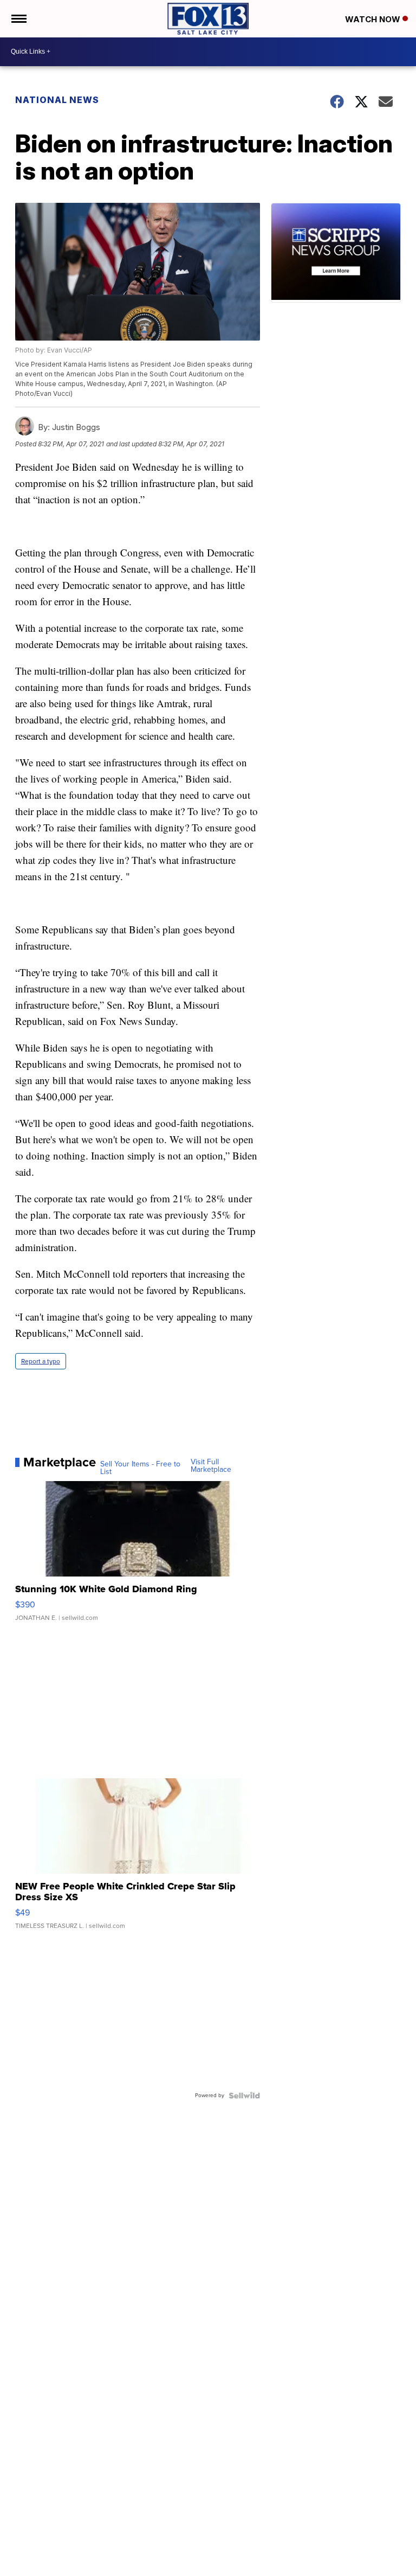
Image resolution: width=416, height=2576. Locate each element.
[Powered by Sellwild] (244, 2096)
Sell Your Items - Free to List (140, 1468)
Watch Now (374, 19)
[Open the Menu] (18, 19)
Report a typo (41, 1361)
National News (57, 100)
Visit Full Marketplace (211, 1466)
